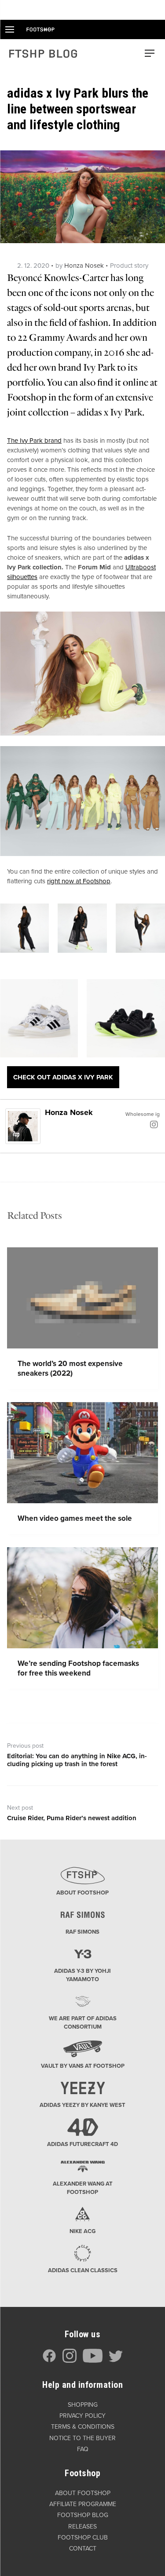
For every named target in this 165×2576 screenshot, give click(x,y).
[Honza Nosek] (23, 1126)
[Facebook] (49, 2361)
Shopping (83, 2405)
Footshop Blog (83, 2515)
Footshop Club (83, 2538)
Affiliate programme (83, 2504)
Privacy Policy (82, 2416)
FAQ (83, 2449)
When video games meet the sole (75, 1518)
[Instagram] (154, 1124)
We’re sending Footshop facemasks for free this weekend (78, 1668)
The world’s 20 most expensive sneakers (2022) (70, 1368)
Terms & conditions (83, 2427)
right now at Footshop (79, 881)
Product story (129, 266)
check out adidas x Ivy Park (63, 1077)
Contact (83, 2549)
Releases (82, 2527)
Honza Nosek (84, 266)
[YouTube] (93, 2361)
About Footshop (83, 2493)
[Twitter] (116, 2361)
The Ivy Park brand (34, 441)
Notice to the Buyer (82, 2438)
